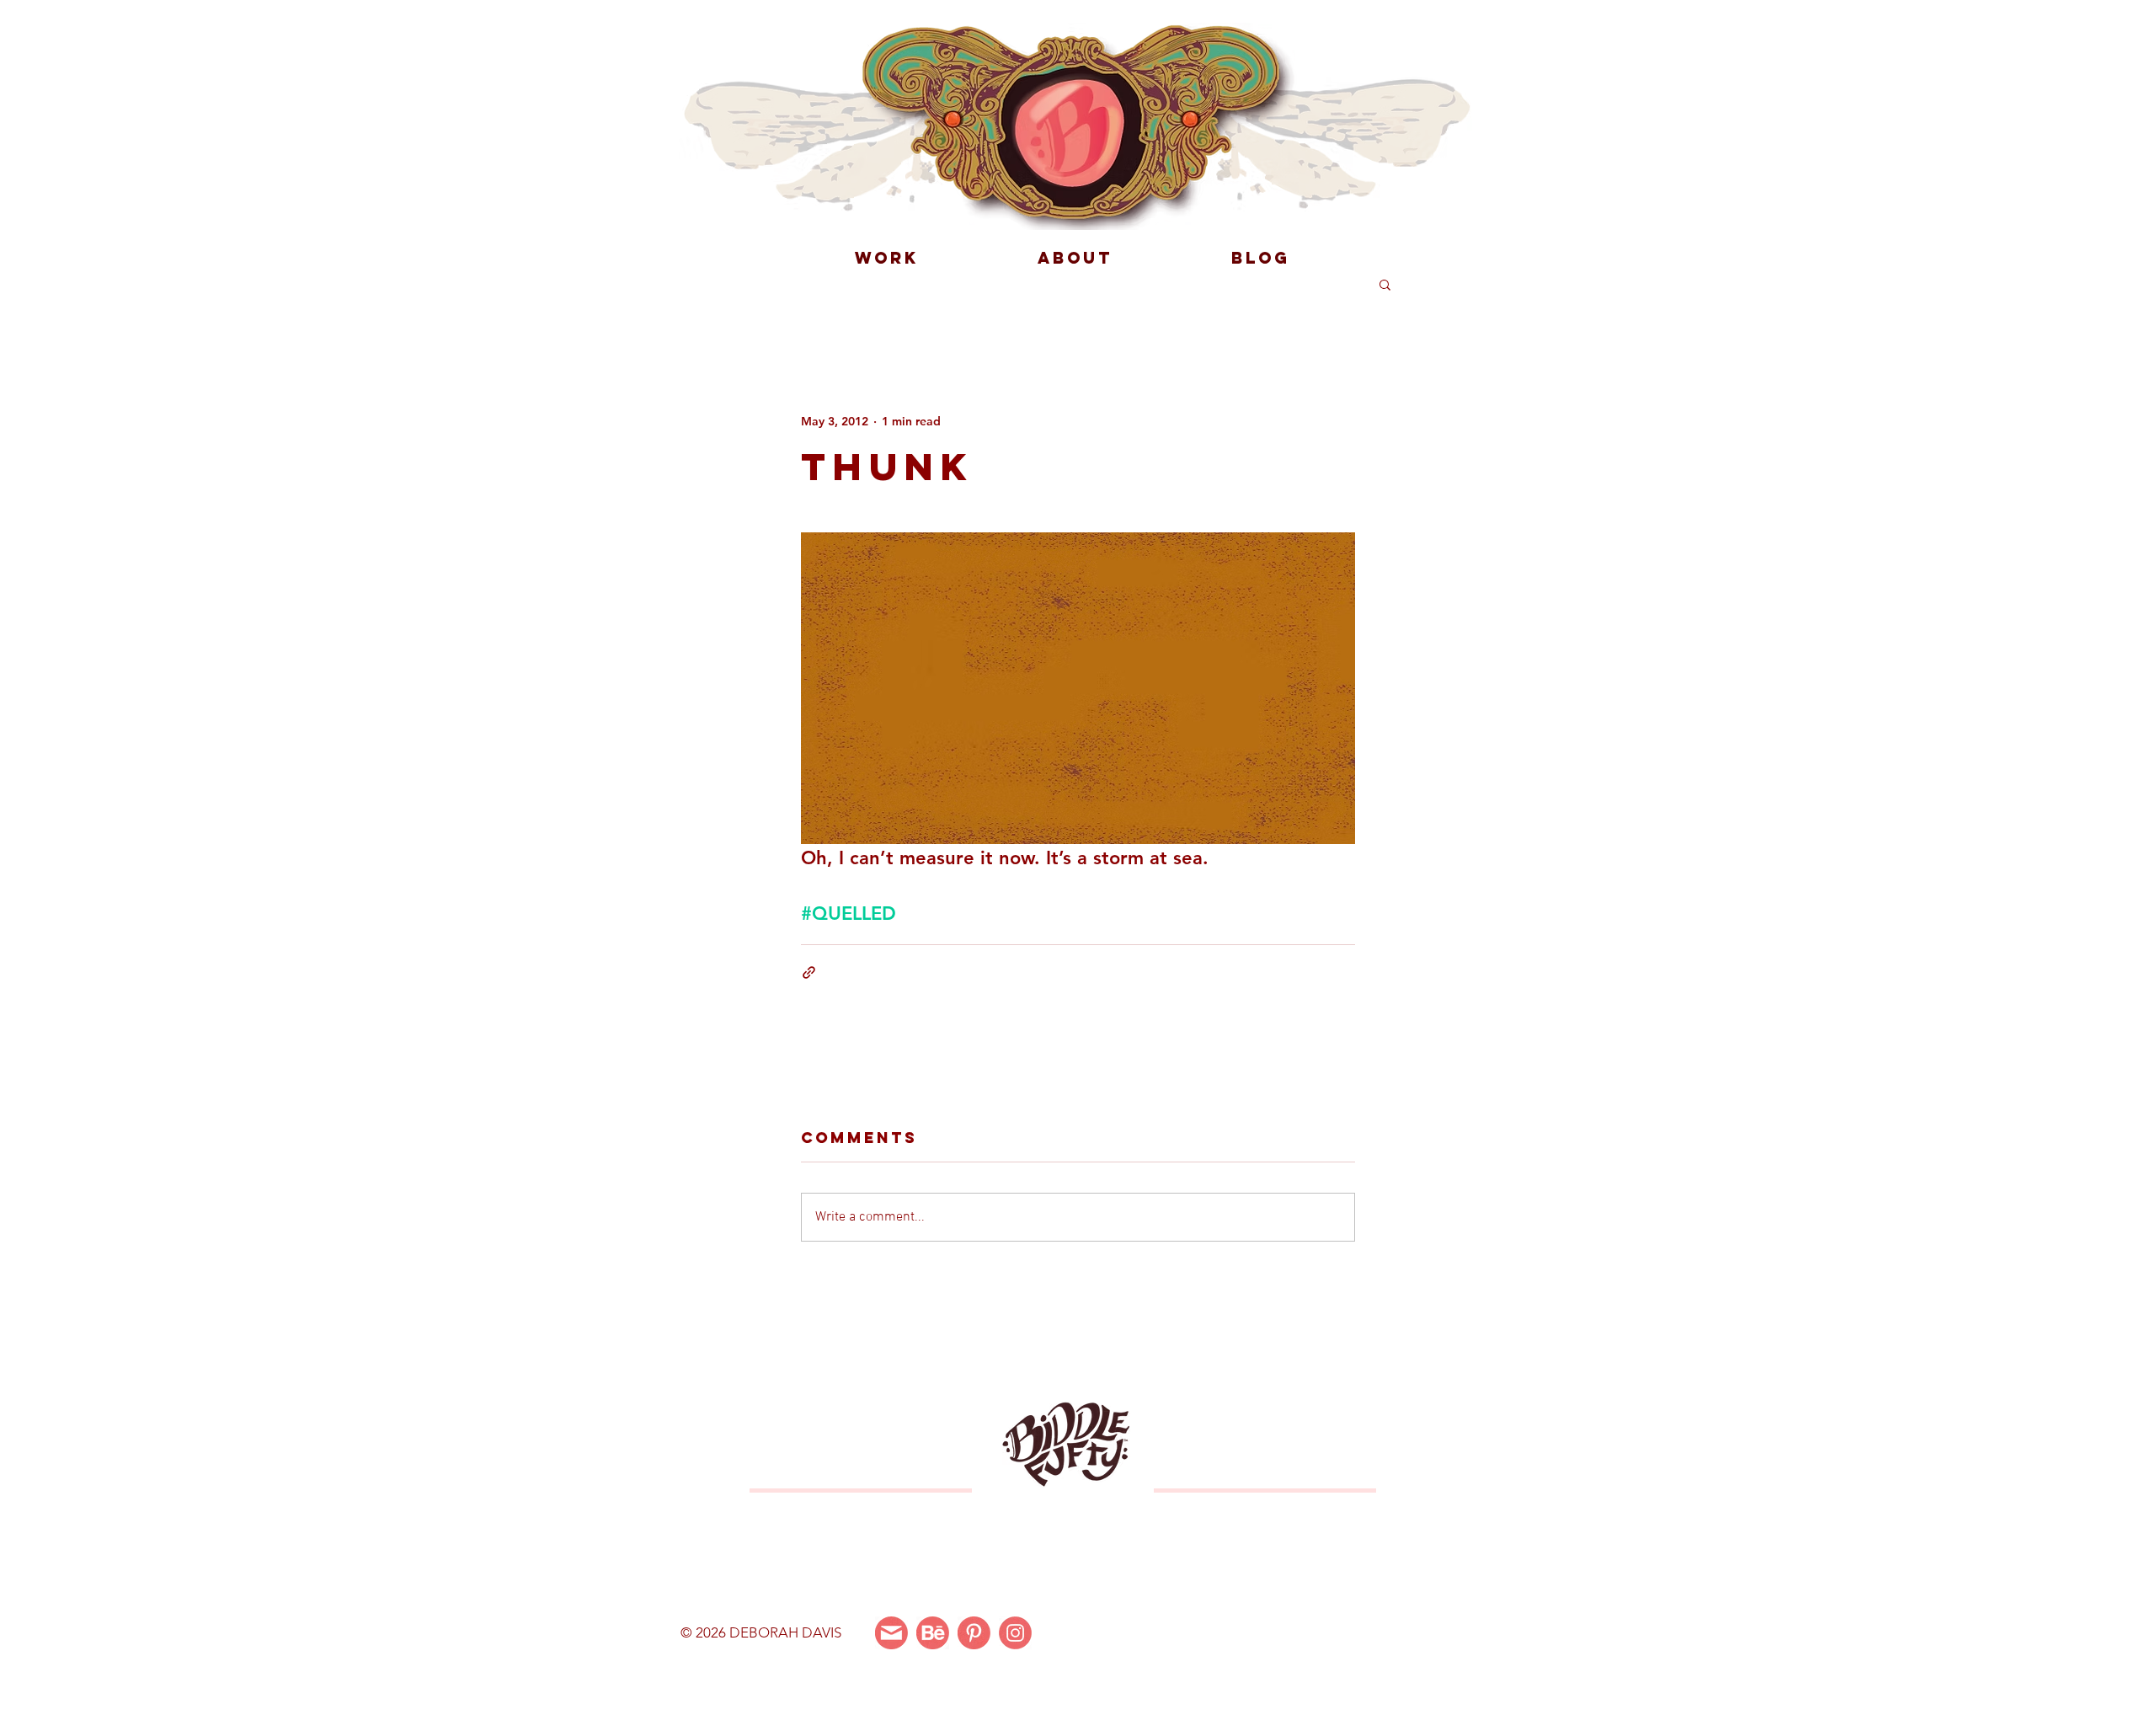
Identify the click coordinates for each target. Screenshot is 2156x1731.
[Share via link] (809, 972)
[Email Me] (891, 1633)
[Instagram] (1015, 1633)
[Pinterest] (974, 1633)
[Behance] (933, 1633)
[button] (1385, 284)
